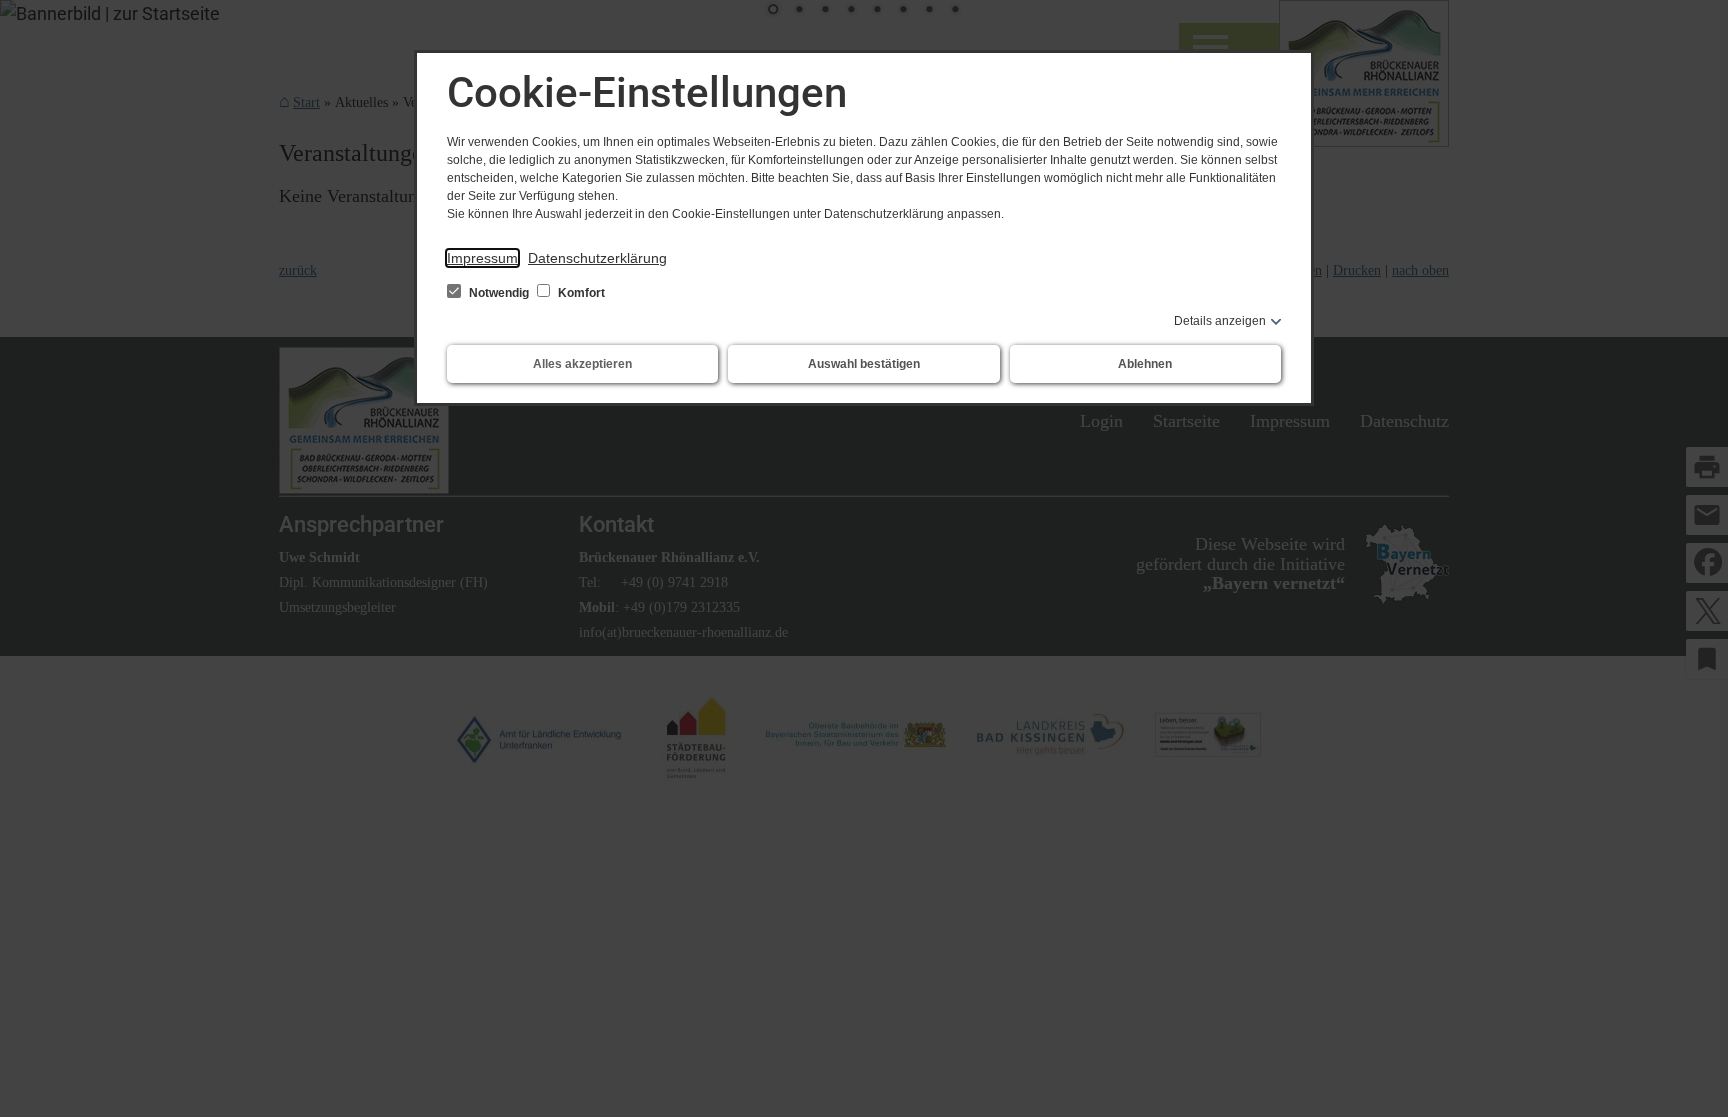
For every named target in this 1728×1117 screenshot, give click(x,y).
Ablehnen (1145, 364)
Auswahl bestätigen (864, 364)
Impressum (482, 258)
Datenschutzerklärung (597, 258)
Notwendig (499, 293)
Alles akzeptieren (582, 364)
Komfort (580, 293)
